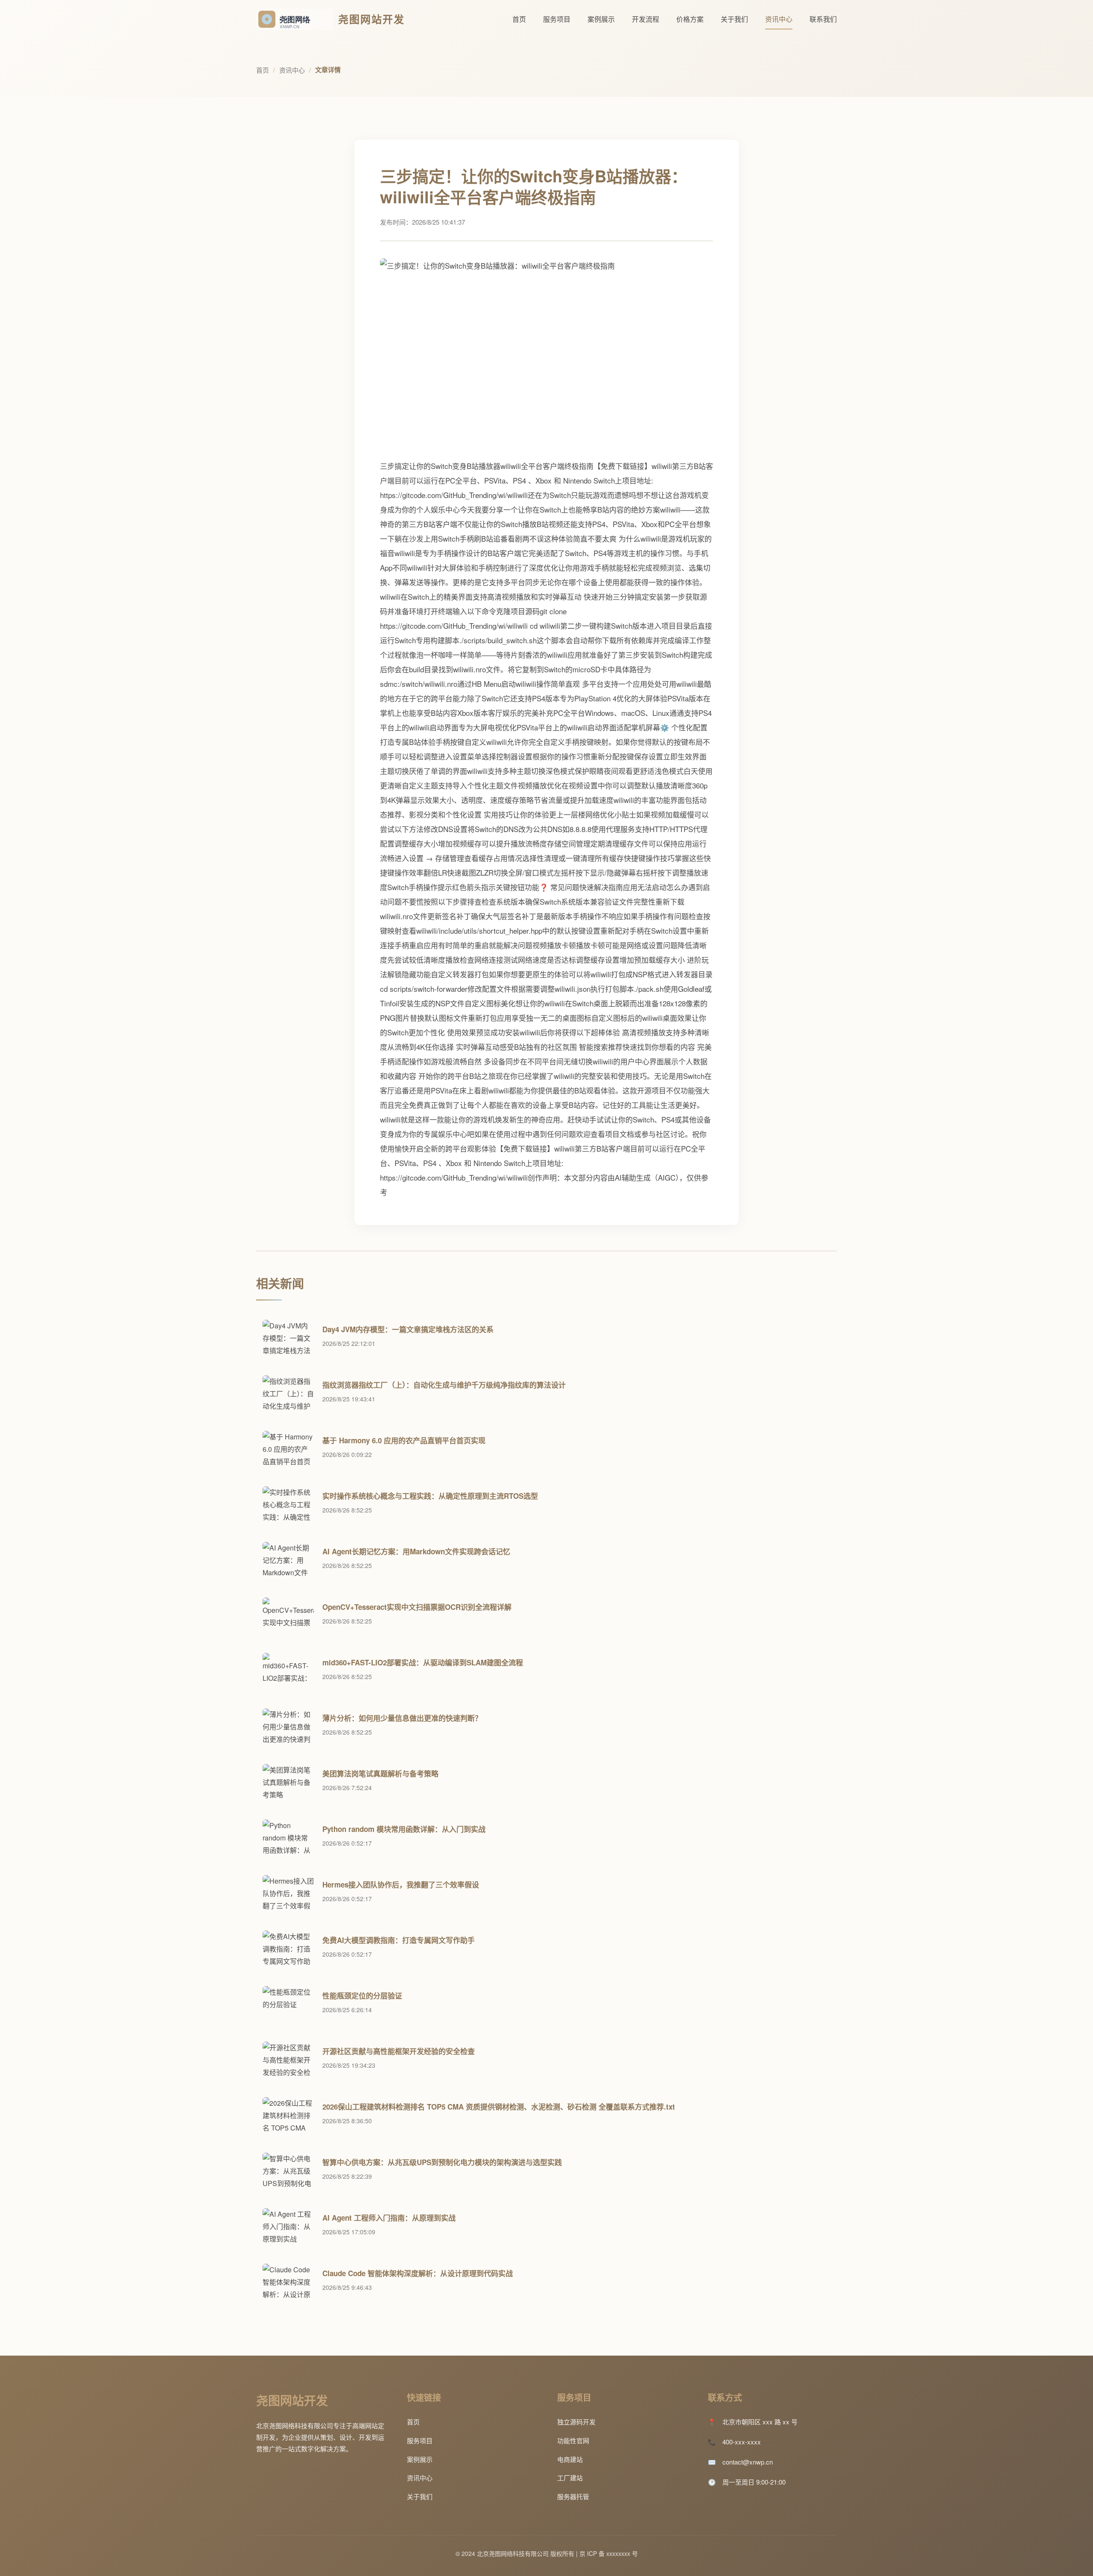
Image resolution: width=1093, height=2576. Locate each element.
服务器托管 (573, 2496)
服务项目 (557, 19)
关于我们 (734, 19)
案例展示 (601, 19)
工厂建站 (570, 2478)
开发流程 (646, 19)
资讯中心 (779, 19)
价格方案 (690, 19)
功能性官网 (573, 2440)
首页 (519, 19)
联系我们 (823, 19)
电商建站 (570, 2459)
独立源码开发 (576, 2422)
